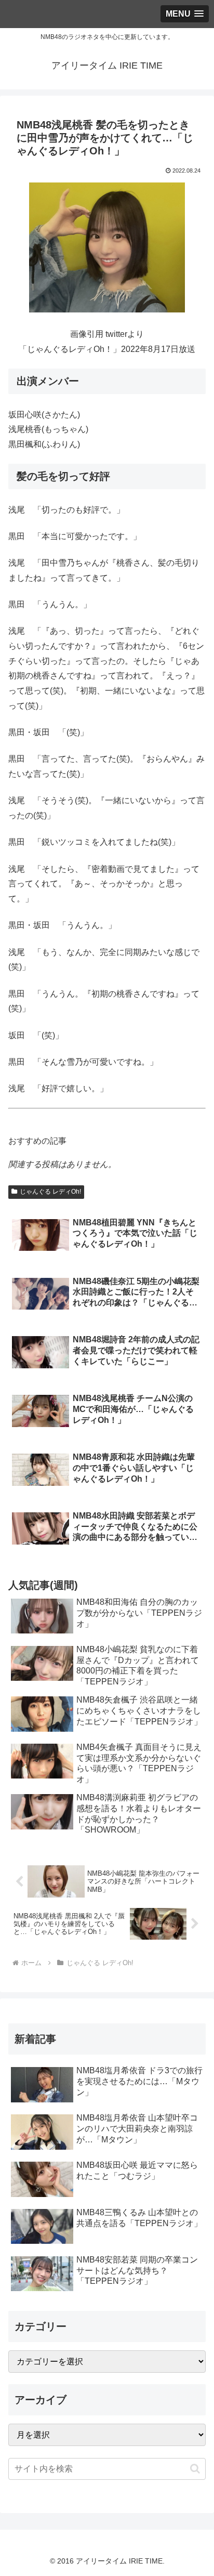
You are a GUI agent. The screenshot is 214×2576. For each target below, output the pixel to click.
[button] (195, 2469)
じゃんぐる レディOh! (50, 1192)
